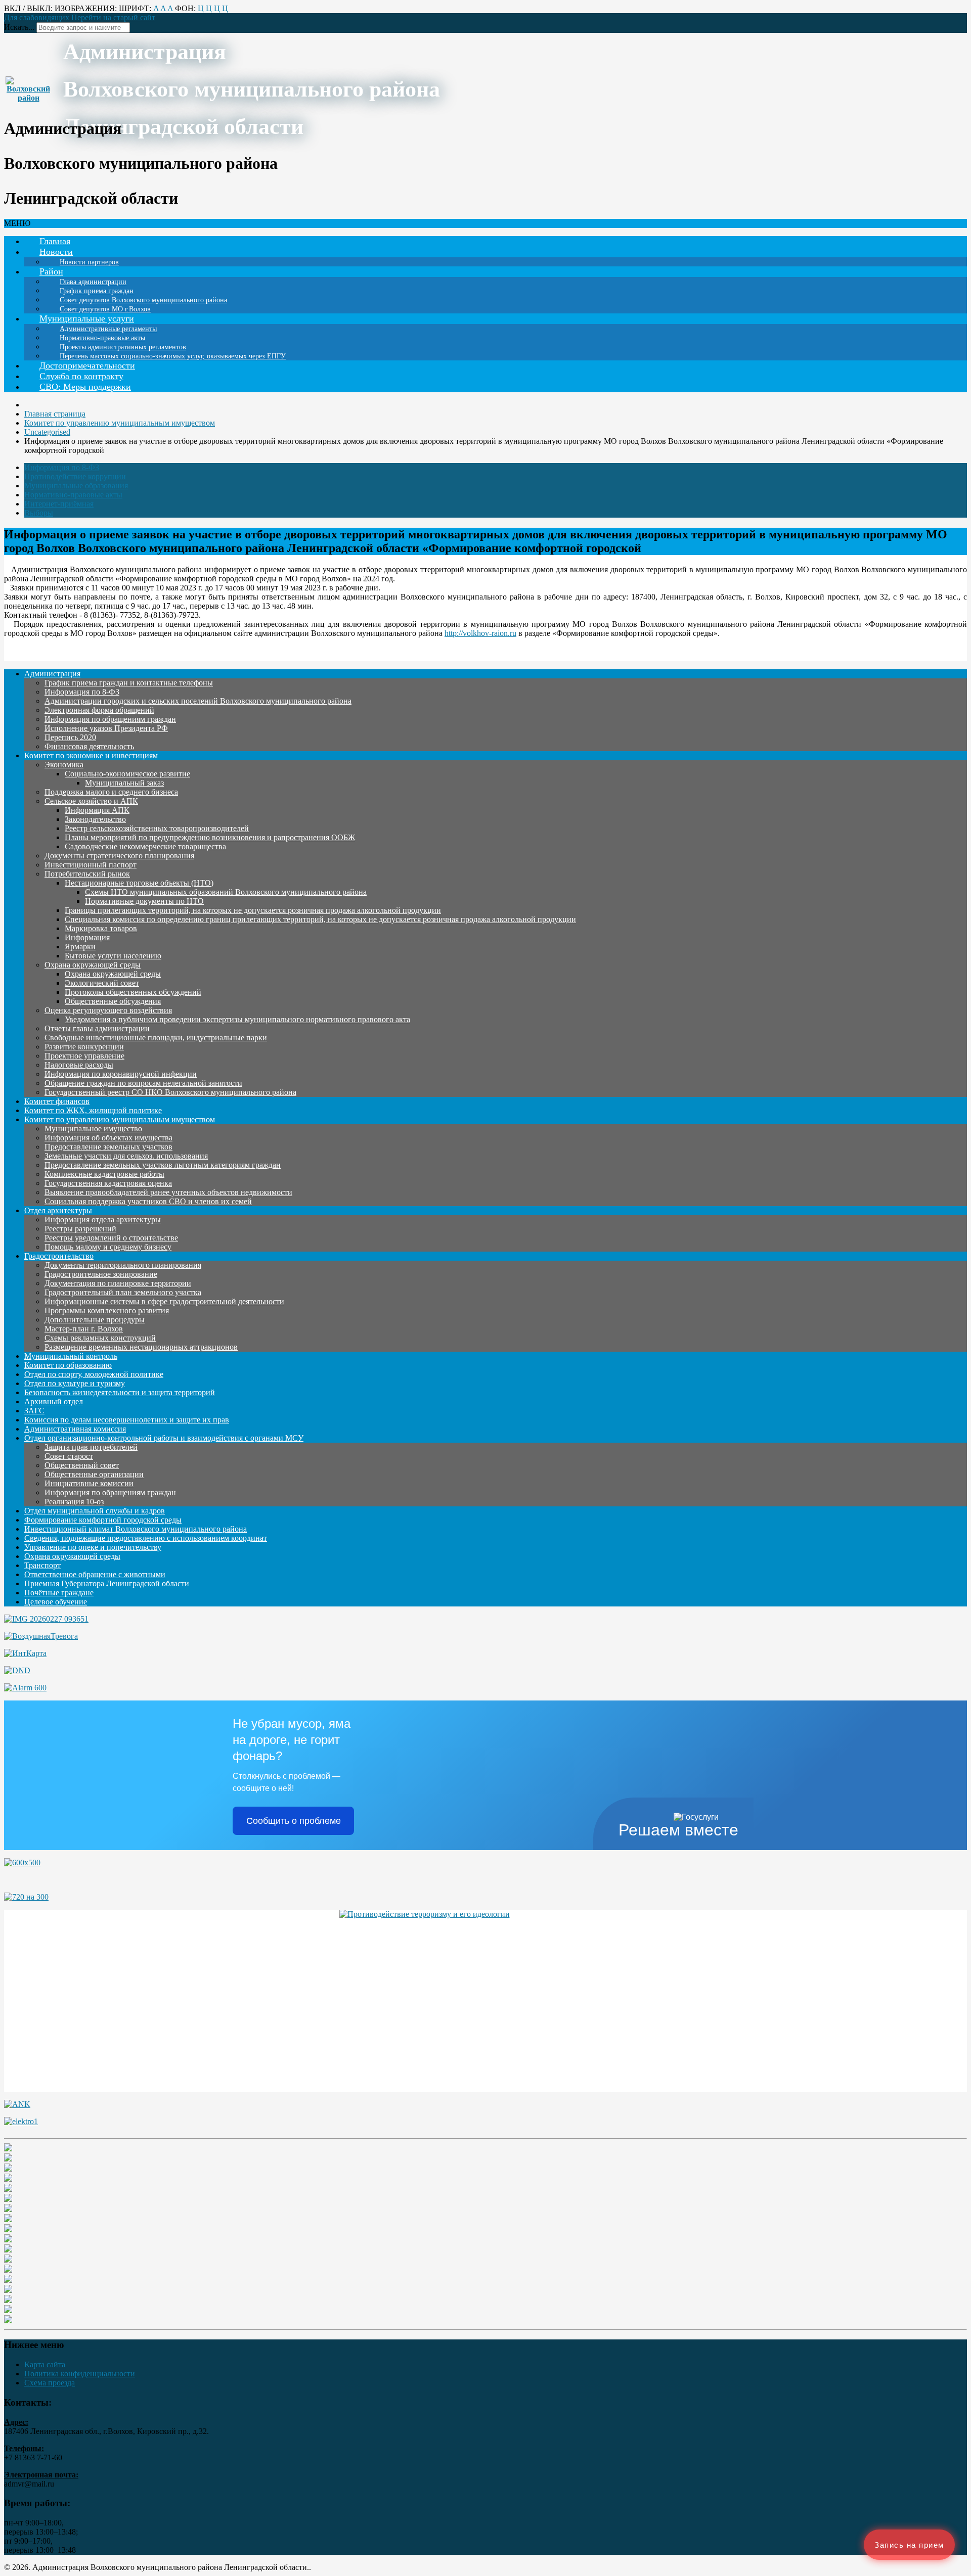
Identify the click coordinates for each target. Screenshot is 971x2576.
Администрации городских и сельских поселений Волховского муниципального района (198, 701)
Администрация (52, 674)
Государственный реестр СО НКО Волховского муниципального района (170, 1092)
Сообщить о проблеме (294, 1821)
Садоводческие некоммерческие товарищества (145, 846)
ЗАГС (34, 1411)
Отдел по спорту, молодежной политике (94, 1374)
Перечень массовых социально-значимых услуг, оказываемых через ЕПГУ (173, 356)
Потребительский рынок (87, 874)
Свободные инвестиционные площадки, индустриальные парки (156, 1038)
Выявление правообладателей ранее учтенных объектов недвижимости (168, 1192)
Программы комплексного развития (107, 1310)
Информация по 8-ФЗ (62, 467)
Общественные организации (94, 1474)
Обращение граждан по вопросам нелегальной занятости (143, 1083)
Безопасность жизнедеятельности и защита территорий (120, 1392)
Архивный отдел (54, 1401)
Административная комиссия (75, 1429)
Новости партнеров (89, 262)
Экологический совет (102, 983)
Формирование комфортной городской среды (103, 1520)
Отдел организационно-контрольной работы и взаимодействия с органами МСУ (164, 1438)
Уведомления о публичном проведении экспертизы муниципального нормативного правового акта (237, 1019)
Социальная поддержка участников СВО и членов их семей (148, 1201)
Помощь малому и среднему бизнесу (108, 1247)
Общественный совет (82, 1465)
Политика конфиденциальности (80, 2374)
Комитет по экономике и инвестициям (91, 755)
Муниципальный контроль (71, 1356)
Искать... (19, 27)
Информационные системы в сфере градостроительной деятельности (164, 1301)
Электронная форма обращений (99, 710)
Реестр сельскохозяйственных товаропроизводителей (157, 828)
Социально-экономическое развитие (127, 774)
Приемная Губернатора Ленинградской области (107, 1583)
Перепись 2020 (70, 737)
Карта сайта (45, 2364)
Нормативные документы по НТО (144, 901)
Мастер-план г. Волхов (84, 1329)
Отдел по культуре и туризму (75, 1383)
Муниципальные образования (76, 486)
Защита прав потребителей (91, 1447)
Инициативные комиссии (89, 1483)
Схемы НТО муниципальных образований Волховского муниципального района (226, 892)
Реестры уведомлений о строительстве (111, 1238)
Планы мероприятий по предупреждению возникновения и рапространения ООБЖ (210, 837)
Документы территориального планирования (123, 1265)
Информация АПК (97, 810)
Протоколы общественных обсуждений (133, 992)
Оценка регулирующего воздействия (108, 1010)
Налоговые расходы (79, 1065)
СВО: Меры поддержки (85, 387)
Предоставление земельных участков (108, 1147)
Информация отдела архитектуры (103, 1220)
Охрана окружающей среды (93, 965)
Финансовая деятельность (89, 746)
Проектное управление (84, 1056)
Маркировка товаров (101, 928)
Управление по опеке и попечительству (93, 1547)
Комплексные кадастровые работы (104, 1174)
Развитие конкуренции (84, 1047)
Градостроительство (59, 1256)
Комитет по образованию (68, 1365)
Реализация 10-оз (74, 1502)
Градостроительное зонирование (101, 1274)
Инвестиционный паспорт (91, 865)
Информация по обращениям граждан (110, 719)
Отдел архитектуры (58, 1210)
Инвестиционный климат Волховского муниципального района (136, 1529)
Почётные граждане (59, 1593)
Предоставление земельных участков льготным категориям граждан (163, 1165)
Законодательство (95, 819)
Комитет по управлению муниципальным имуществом (120, 1119)
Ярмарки (80, 947)
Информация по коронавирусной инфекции (121, 1074)
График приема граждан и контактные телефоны (129, 683)
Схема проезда (50, 2383)
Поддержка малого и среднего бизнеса (111, 792)
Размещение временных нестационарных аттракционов (141, 1347)
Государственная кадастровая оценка (108, 1183)
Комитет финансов (57, 1101)
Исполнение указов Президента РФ (106, 728)
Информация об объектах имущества (108, 1138)
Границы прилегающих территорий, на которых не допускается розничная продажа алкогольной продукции (253, 910)
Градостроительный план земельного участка (123, 1292)
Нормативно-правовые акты (73, 495)
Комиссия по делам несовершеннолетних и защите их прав (127, 1420)
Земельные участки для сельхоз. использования (126, 1156)
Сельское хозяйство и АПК (91, 801)
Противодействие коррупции (75, 476)
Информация (87, 937)
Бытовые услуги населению (113, 956)
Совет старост (69, 1456)
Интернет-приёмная (59, 504)
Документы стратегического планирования (119, 856)
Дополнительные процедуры (95, 1320)
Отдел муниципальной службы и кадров (95, 1511)
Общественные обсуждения (113, 1001)
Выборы (39, 513)
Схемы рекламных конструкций (100, 1338)
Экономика (64, 765)
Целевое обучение (56, 1602)
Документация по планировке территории (118, 1283)
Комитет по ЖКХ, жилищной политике (93, 1110)
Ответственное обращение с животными (95, 1574)
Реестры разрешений (80, 1229)
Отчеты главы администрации (97, 1028)
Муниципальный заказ (124, 783)
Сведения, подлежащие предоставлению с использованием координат (146, 1538)
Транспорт (42, 1565)
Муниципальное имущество (93, 1129)
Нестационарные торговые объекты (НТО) (139, 883)
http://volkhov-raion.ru (480, 633)
